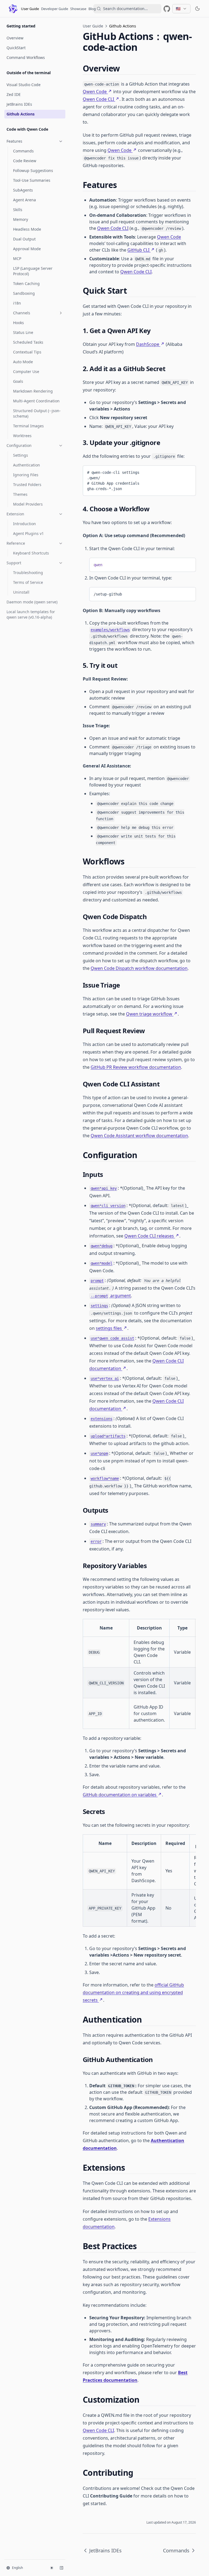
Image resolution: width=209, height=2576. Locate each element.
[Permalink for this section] (124, 68)
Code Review (25, 161)
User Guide (30, 9)
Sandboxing (24, 293)
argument (111, 1296)
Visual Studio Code (24, 85)
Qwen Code (95, 92)
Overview (15, 38)
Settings (21, 455)
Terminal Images (28, 426)
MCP (17, 258)
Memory (21, 219)
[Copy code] (188, 471)
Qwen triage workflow (149, 1014)
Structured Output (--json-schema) (37, 413)
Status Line (23, 332)
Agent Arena (24, 200)
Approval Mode (27, 249)
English (17, 2568)
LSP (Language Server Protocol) (33, 271)
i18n (17, 303)
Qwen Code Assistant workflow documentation (139, 1136)
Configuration (19, 445)
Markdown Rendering (33, 391)
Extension (15, 514)
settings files (109, 1328)
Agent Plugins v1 (28, 533)
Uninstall (21, 592)
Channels (22, 313)
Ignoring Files (26, 475)
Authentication (27, 465)
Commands (23, 151)
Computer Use (26, 372)
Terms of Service (28, 582)
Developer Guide (55, 9)
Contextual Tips (27, 352)
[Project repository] (167, 9)
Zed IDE (14, 94)
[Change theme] (52, 2568)
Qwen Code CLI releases (149, 1236)
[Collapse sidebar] (62, 2568)
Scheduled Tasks (28, 342)
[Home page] (13, 9)
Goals (18, 381)
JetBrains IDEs (19, 104)
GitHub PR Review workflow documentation (136, 1067)
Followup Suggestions (33, 170)
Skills (18, 210)
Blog (92, 9)
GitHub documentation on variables (120, 1795)
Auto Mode (23, 362)
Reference (16, 543)
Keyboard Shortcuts (31, 553)
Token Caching (26, 283)
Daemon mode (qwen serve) (32, 602)
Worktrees (22, 436)
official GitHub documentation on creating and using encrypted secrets (133, 1992)
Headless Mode (27, 229)
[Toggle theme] (198, 9)
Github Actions (21, 114)
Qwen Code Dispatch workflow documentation (139, 968)
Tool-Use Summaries (32, 180)
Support (14, 563)
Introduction (24, 524)
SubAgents (23, 190)
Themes (20, 494)
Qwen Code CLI (98, 99)
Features (14, 141)
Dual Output (24, 239)
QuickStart (16, 48)
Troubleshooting (28, 573)
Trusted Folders (27, 485)
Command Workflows (26, 57)
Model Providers (28, 504)
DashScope (148, 344)
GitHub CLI (138, 250)
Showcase (78, 9)
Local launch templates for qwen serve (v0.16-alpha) (31, 614)
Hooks (19, 323)
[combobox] (127, 9)
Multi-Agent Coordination (36, 401)
